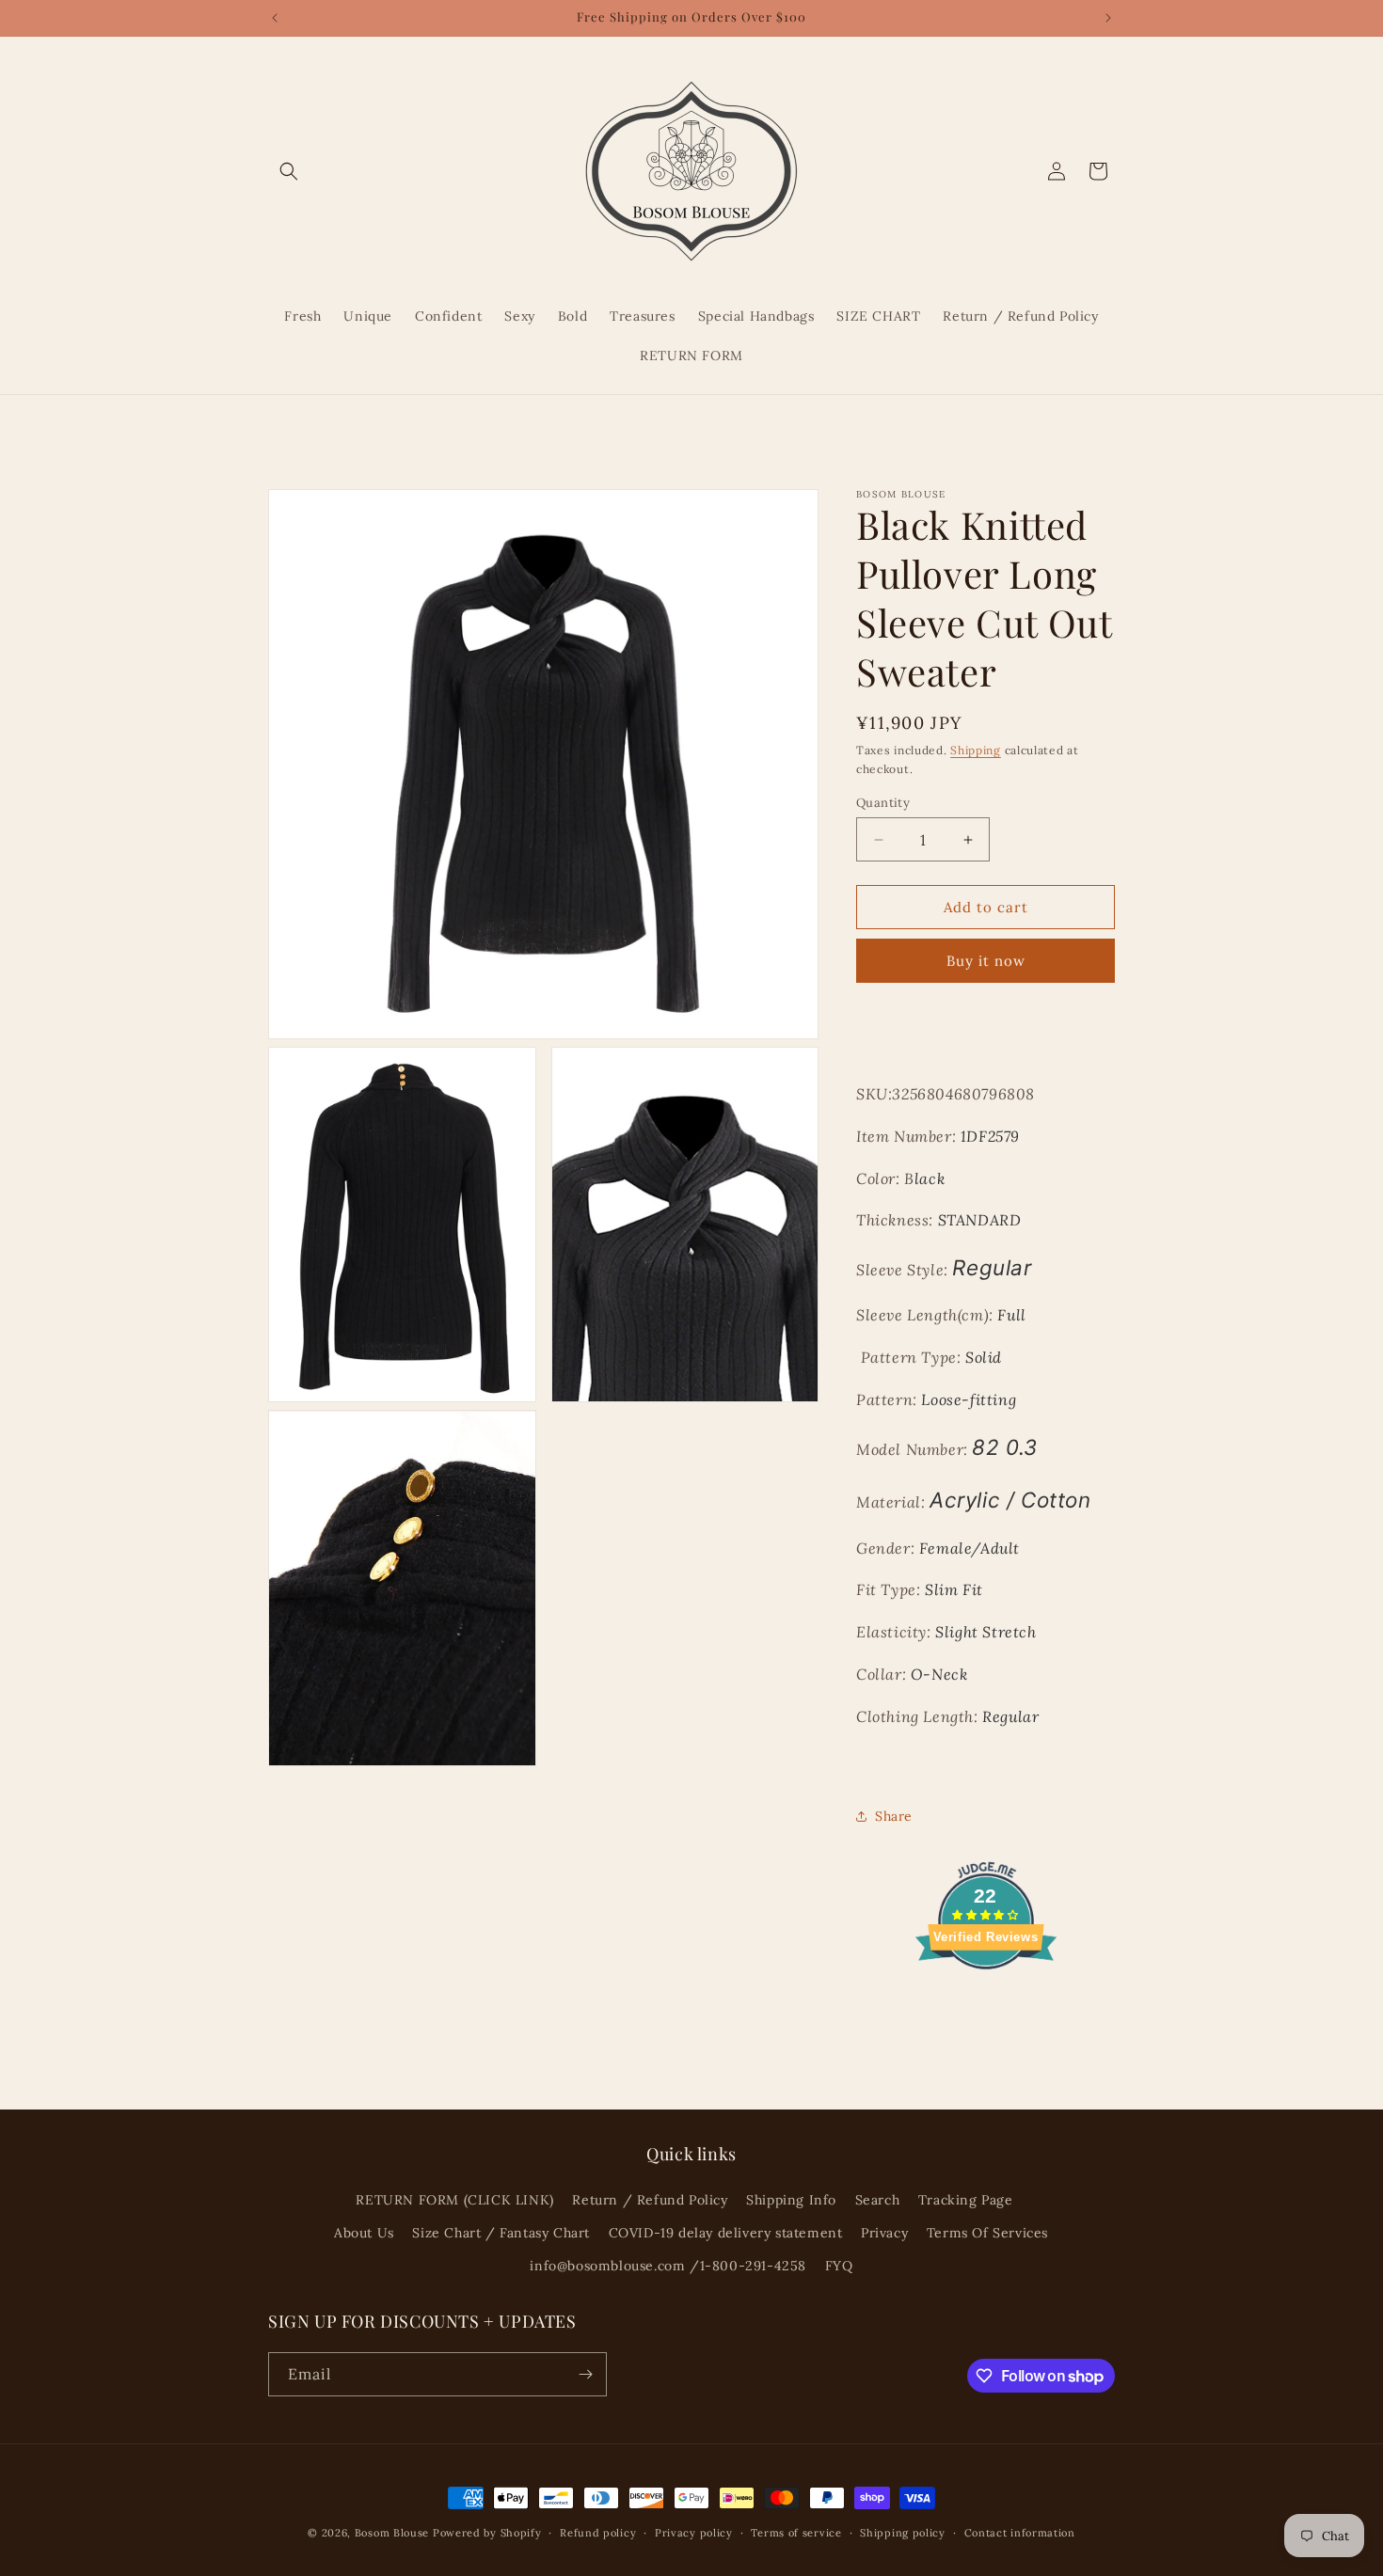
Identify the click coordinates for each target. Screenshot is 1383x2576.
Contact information (1020, 2533)
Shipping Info (791, 2200)
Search (878, 2200)
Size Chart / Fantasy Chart (501, 2233)
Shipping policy (903, 2533)
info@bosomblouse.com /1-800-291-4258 (668, 2266)
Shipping (976, 750)
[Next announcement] (1108, 18)
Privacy (884, 2233)
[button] (289, 171)
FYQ (839, 2266)
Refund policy (598, 2533)
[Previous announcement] (275, 18)
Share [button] (894, 1816)
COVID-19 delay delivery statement (726, 2233)
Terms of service (796, 2533)
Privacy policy (694, 2533)
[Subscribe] (585, 2374)
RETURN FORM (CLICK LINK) (454, 2200)
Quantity (883, 803)
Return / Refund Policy (650, 2200)
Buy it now (986, 961)
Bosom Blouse (392, 2533)
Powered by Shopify (487, 2533)
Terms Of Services (987, 2233)
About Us (364, 2233)
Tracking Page (966, 2200)
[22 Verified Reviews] (986, 2002)
